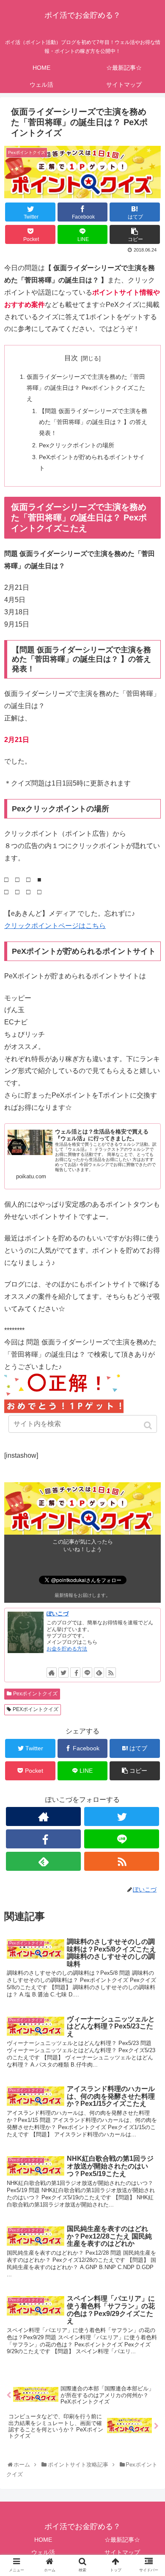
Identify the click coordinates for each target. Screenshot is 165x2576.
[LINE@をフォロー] (87, 1673)
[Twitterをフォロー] (63, 1673)
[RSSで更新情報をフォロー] (111, 1673)
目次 (71, 358)
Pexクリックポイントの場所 (77, 445)
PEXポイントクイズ (36, 1709)
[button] (149, 1425)
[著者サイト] (52, 1673)
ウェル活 (43, 2552)
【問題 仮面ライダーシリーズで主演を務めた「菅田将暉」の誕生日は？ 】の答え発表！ (93, 422)
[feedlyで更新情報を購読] (99, 1673)
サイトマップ (122, 2552)
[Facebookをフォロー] (75, 1673)
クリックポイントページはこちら (55, 926)
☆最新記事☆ (122, 2540)
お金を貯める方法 (67, 1649)
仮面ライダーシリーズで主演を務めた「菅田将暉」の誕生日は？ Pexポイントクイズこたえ (86, 388)
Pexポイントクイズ (35, 1694)
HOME (43, 2540)
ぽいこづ (58, 1614)
